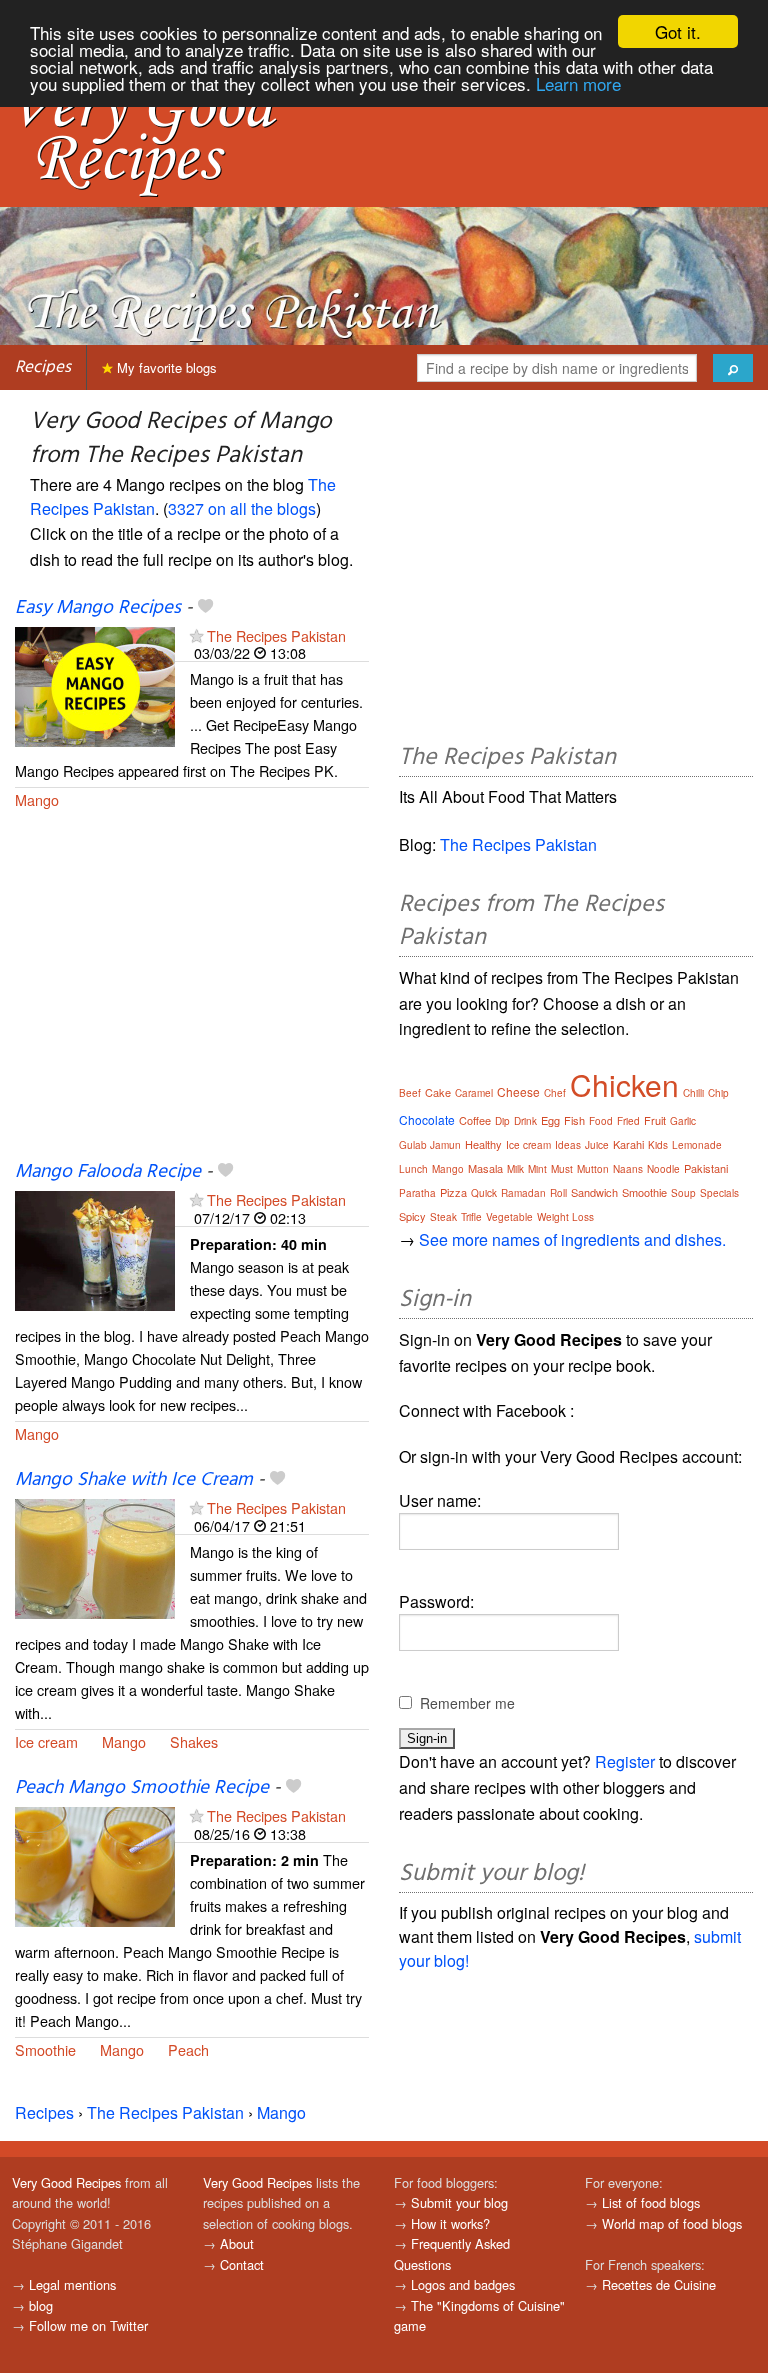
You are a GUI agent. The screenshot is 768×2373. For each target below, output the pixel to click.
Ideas (568, 1145)
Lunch (413, 1169)
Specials (719, 1193)
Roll (558, 1193)
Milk (515, 1169)
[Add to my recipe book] (205, 608)
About (237, 2243)
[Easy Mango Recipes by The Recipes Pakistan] (95, 684)
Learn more (578, 83)
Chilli (693, 1093)
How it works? (450, 2223)
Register (625, 1761)
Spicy (412, 1216)
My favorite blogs (165, 367)
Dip (502, 1121)
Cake (438, 1092)
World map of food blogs (672, 2223)
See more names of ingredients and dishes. (572, 1239)
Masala (485, 1168)
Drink (525, 1121)
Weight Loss (565, 1217)
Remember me (467, 1703)
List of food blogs (651, 2202)
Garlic (683, 1121)
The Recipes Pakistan (276, 635)
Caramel (474, 1093)
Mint (537, 1169)
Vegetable (509, 1217)
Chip (718, 1093)
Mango (37, 799)
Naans (628, 1169)
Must (562, 1169)
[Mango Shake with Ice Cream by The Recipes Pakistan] (95, 1557)
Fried (628, 1121)
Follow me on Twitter (88, 2325)
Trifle (471, 1217)
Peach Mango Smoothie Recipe (142, 1788)
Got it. (678, 31)
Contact (242, 2264)
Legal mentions (72, 2284)
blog (41, 2305)
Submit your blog (459, 2202)
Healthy (483, 1144)
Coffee (475, 1120)
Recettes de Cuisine (659, 2284)
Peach (188, 2049)
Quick (484, 1193)
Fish (574, 1120)
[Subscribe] (196, 635)
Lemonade (697, 1145)
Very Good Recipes (66, 2182)
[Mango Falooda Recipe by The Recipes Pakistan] (95, 1249)
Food (601, 1121)
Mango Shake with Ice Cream (134, 1480)
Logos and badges (463, 2284)
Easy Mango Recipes (98, 608)
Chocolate (427, 1119)
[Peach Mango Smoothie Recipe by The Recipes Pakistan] (95, 1864)
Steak (443, 1217)
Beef (410, 1093)
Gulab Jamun (430, 1145)
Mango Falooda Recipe (108, 1172)
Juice (597, 1145)
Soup (683, 1193)
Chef (555, 1093)
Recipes (43, 367)
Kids (658, 1145)
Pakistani (706, 1168)
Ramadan (523, 1193)
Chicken (624, 1084)
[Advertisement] (192, 997)
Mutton (593, 1169)
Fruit (655, 1120)
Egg (550, 1120)
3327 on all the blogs (242, 508)
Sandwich (594, 1192)
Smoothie (45, 2049)
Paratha (417, 1193)
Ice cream (46, 1741)
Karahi (628, 1144)
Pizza (453, 1192)
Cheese (518, 1091)
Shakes (194, 1741)
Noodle (663, 1169)
